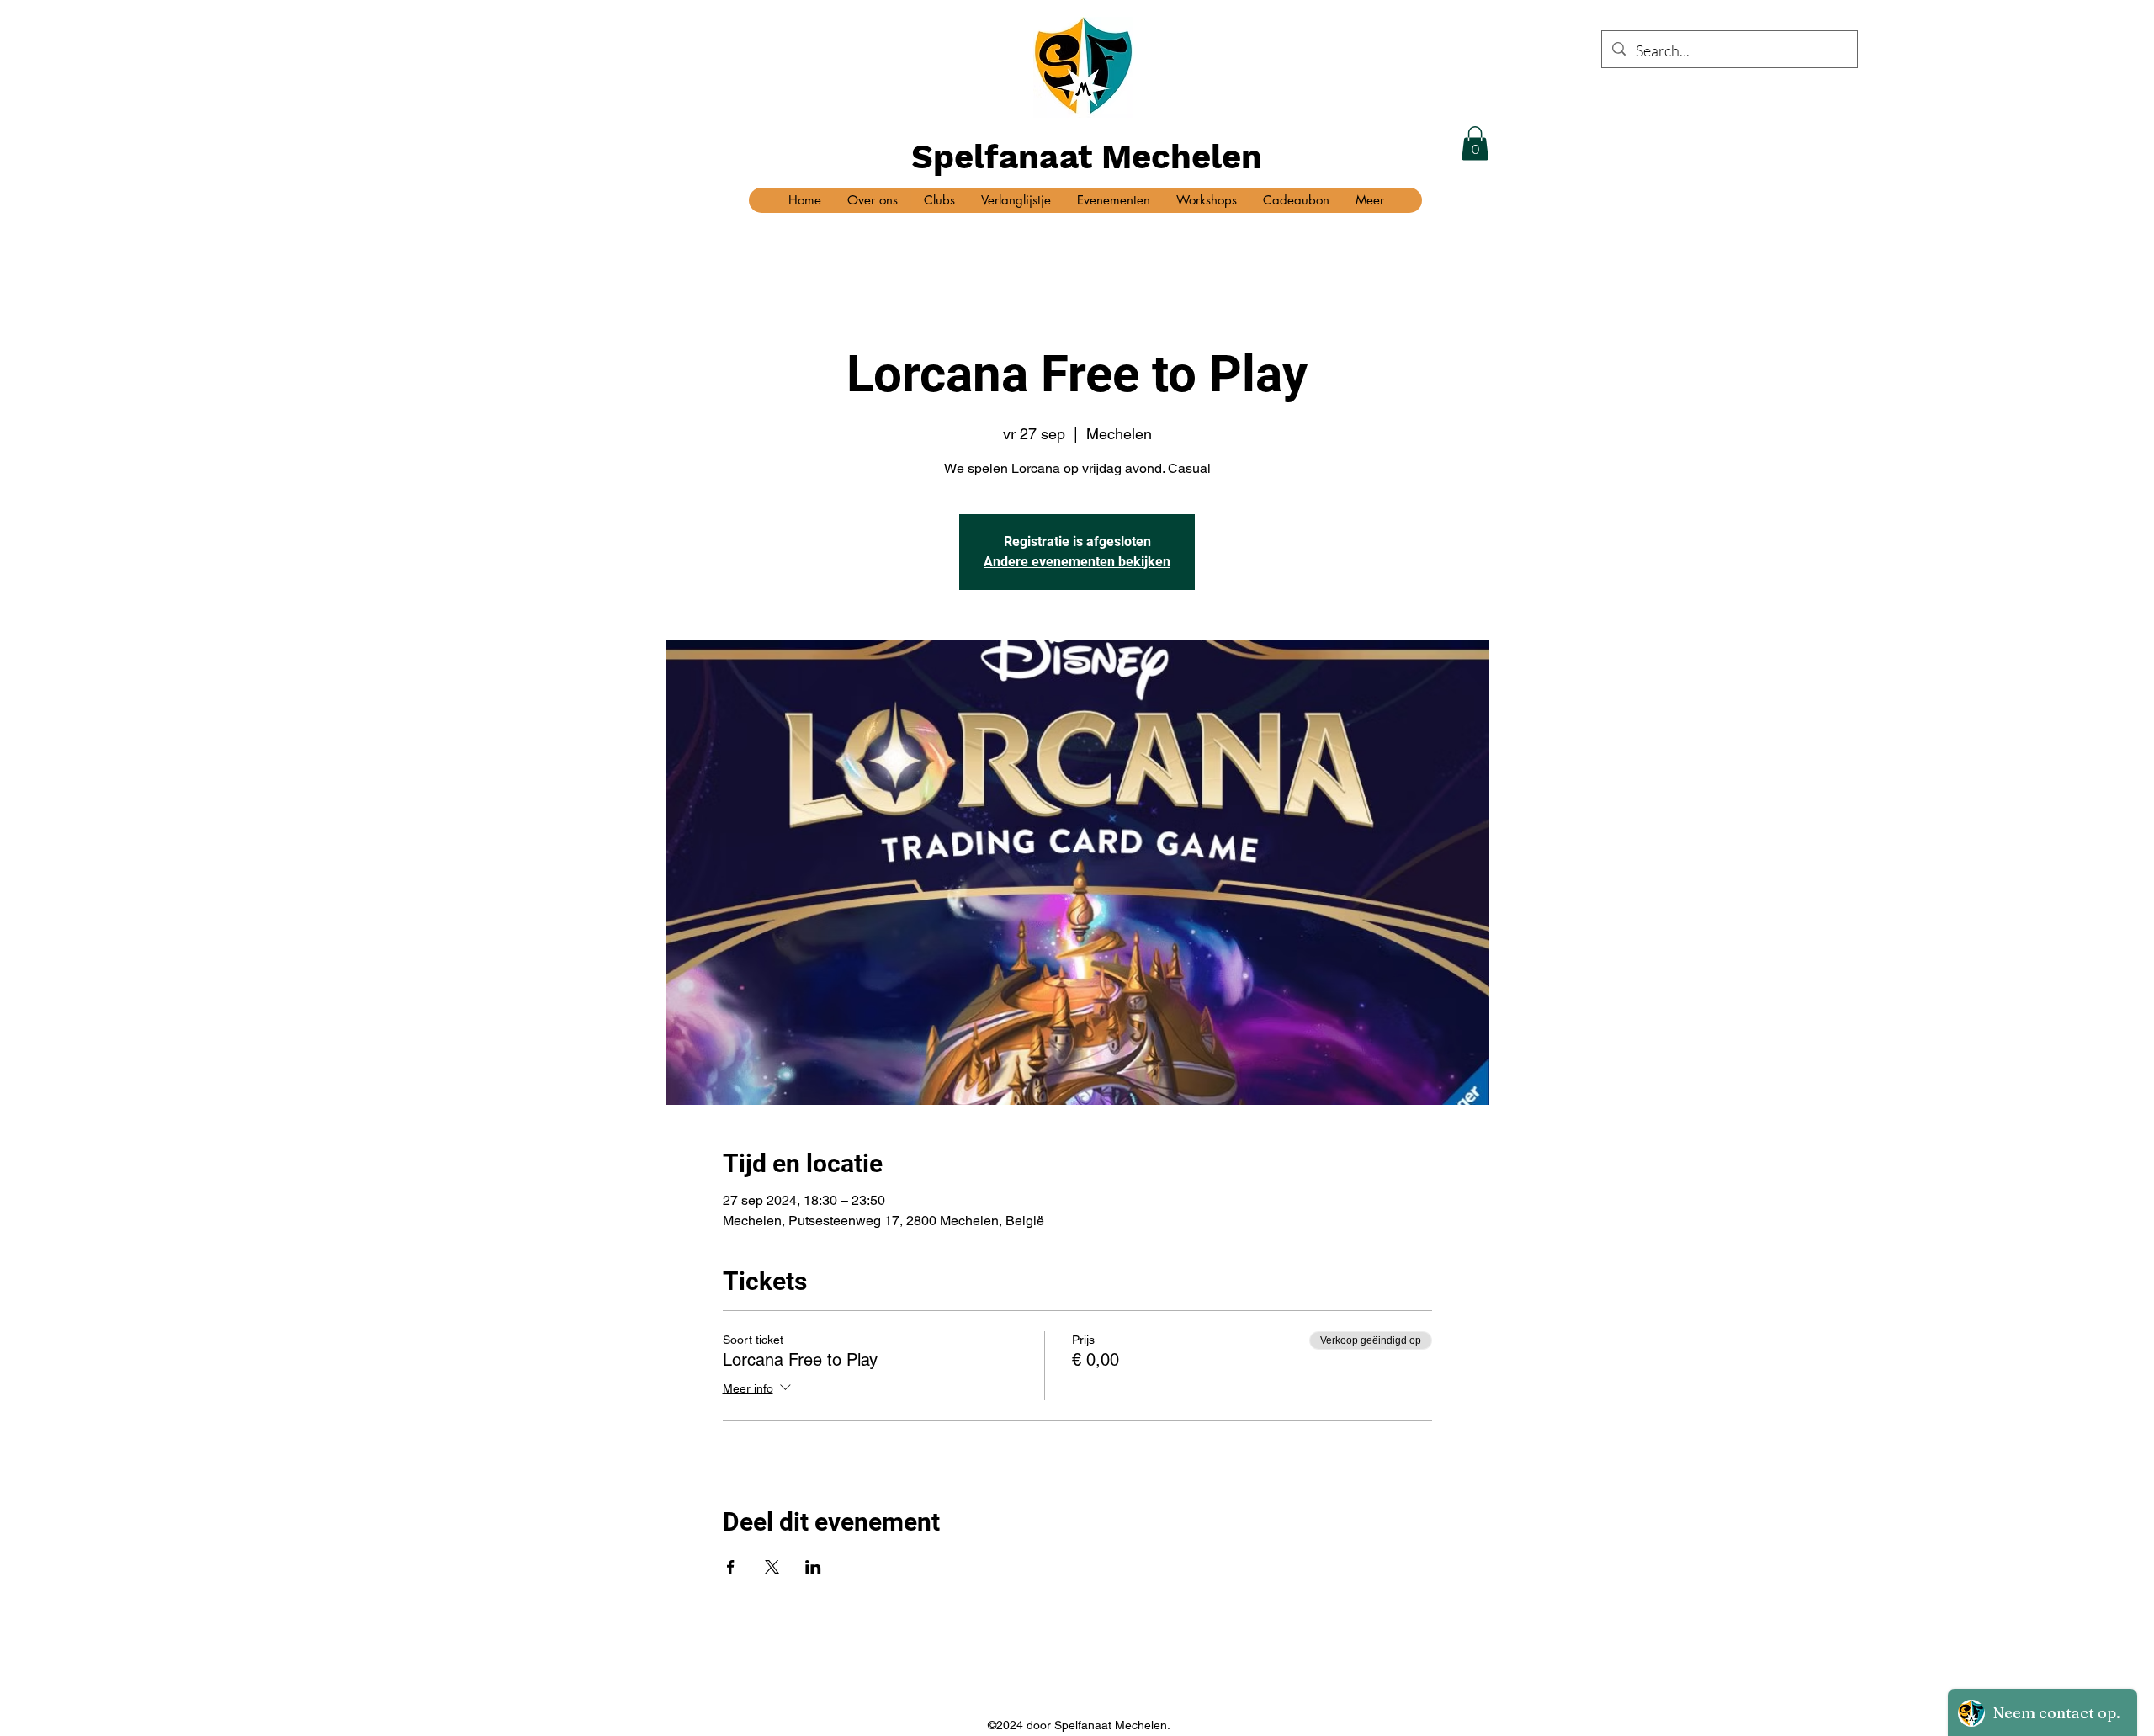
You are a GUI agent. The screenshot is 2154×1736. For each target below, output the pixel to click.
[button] (1475, 143)
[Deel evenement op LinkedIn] (813, 1567)
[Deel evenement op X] (772, 1567)
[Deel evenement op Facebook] (731, 1567)
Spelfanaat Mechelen (1087, 157)
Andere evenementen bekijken (1077, 562)
